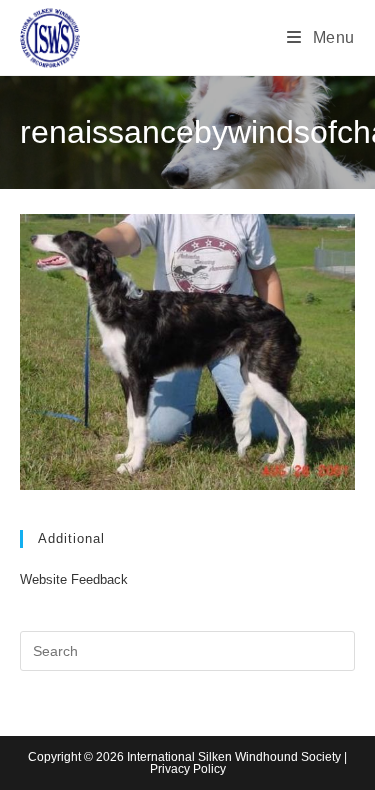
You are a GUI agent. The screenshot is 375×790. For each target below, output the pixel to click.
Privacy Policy (188, 769)
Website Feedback (74, 579)
